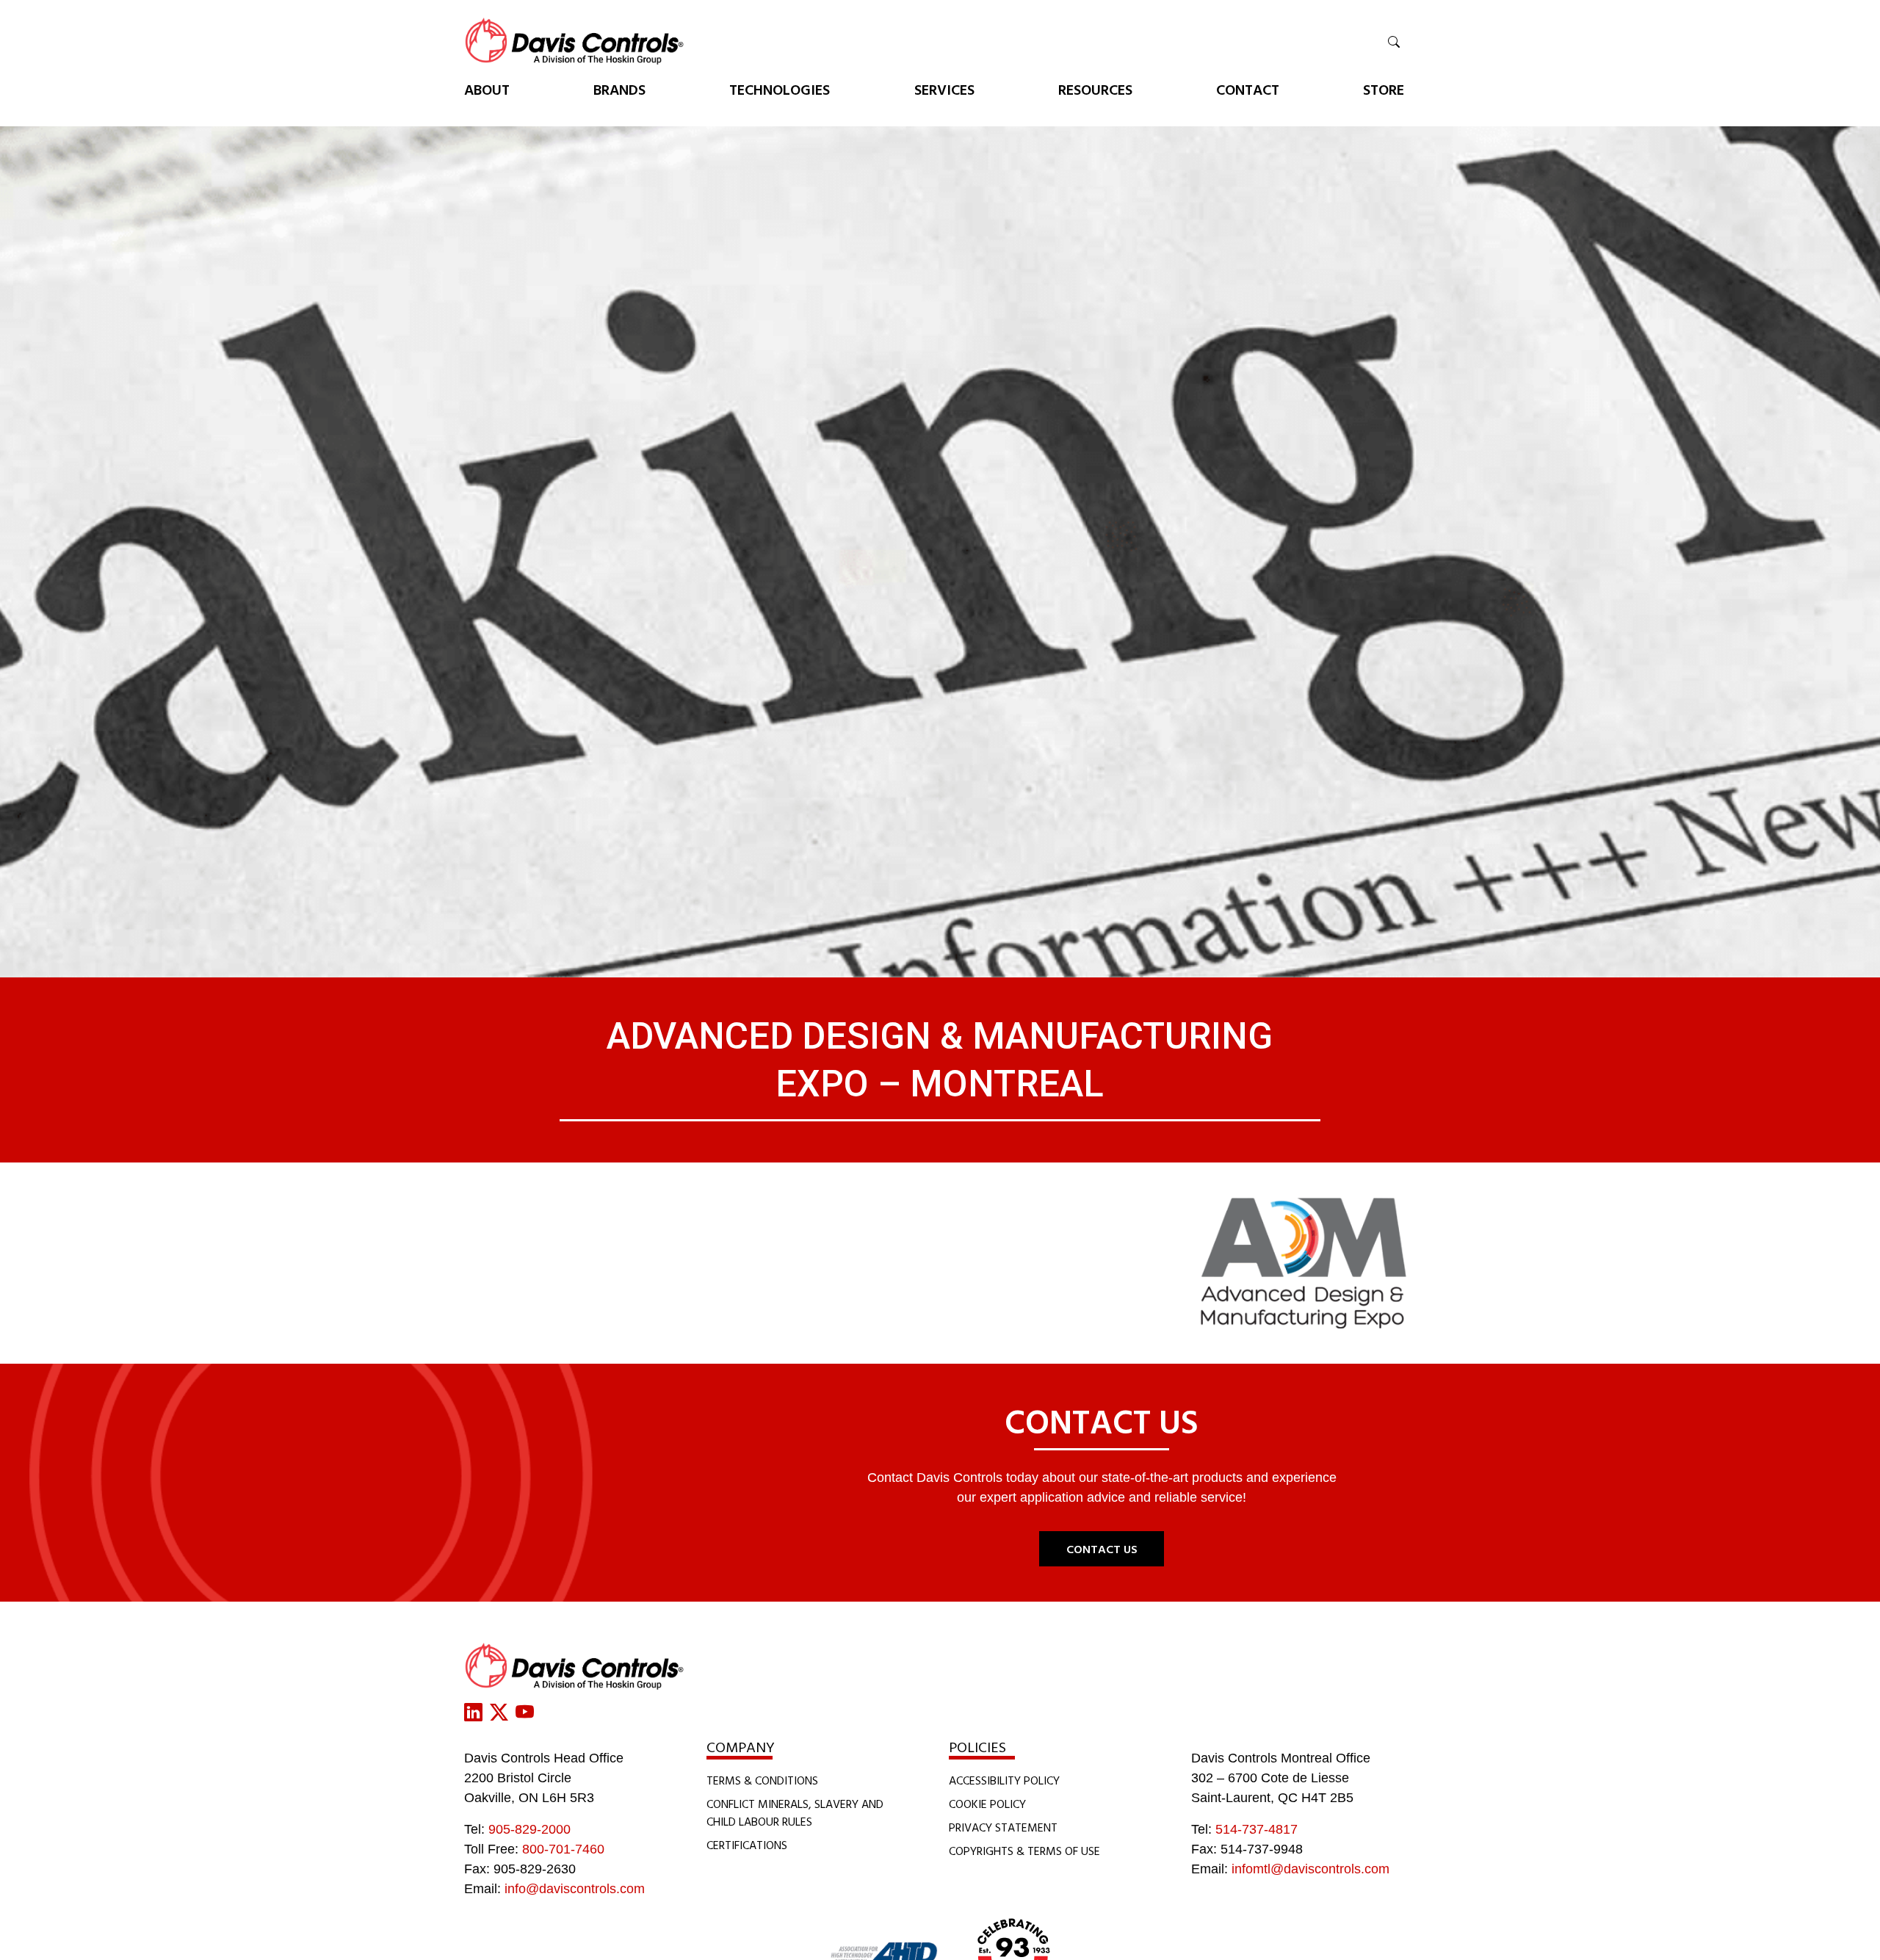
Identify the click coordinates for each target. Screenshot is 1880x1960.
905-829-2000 (529, 1829)
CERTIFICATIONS (747, 1845)
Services (944, 89)
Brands (619, 89)
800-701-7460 (563, 1849)
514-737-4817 (1257, 1829)
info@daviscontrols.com (575, 1889)
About (487, 89)
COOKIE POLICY (987, 1804)
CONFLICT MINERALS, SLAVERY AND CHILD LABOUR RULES (795, 1812)
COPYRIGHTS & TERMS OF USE (1024, 1851)
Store (1384, 89)
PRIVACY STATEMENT (1003, 1827)
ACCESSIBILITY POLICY (1004, 1780)
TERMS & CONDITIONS (762, 1780)
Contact (1248, 89)
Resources (1095, 89)
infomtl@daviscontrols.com (1310, 1869)
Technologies (780, 89)
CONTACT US (1102, 1549)
